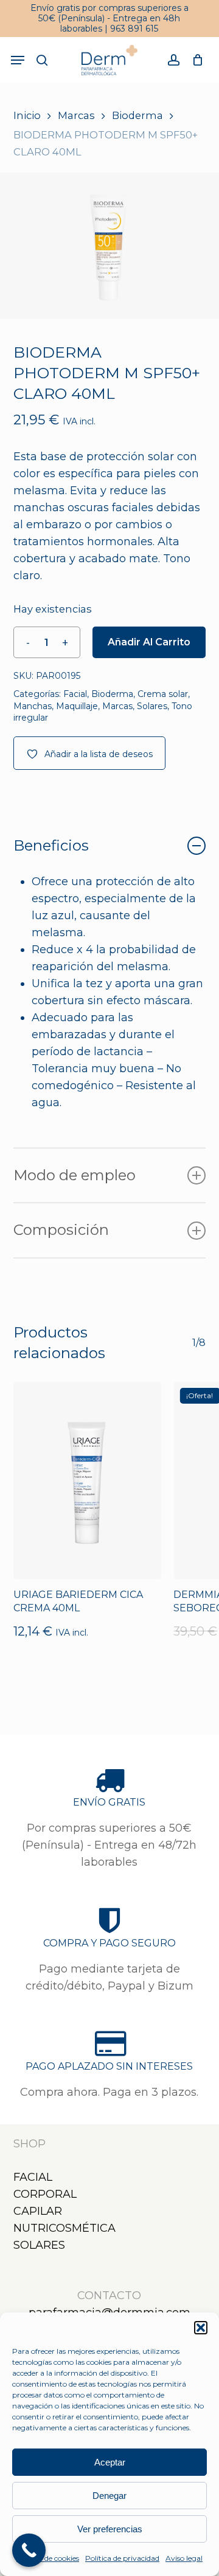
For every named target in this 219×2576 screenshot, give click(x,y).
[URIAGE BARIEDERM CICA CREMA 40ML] (88, 1480)
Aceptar (110, 2462)
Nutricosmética (64, 2228)
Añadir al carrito (149, 642)
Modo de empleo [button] (75, 1175)
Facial (75, 694)
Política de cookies (48, 2558)
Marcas (76, 115)
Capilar (38, 2211)
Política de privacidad (122, 2558)
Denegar (109, 2496)
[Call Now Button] (29, 2550)
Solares (152, 706)
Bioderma (137, 115)
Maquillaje (77, 706)
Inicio (27, 115)
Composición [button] (61, 1230)
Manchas (33, 706)
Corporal (45, 2194)
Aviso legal (184, 2558)
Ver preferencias (110, 2529)
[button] (201, 2328)
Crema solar (163, 694)
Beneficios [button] (51, 845)
